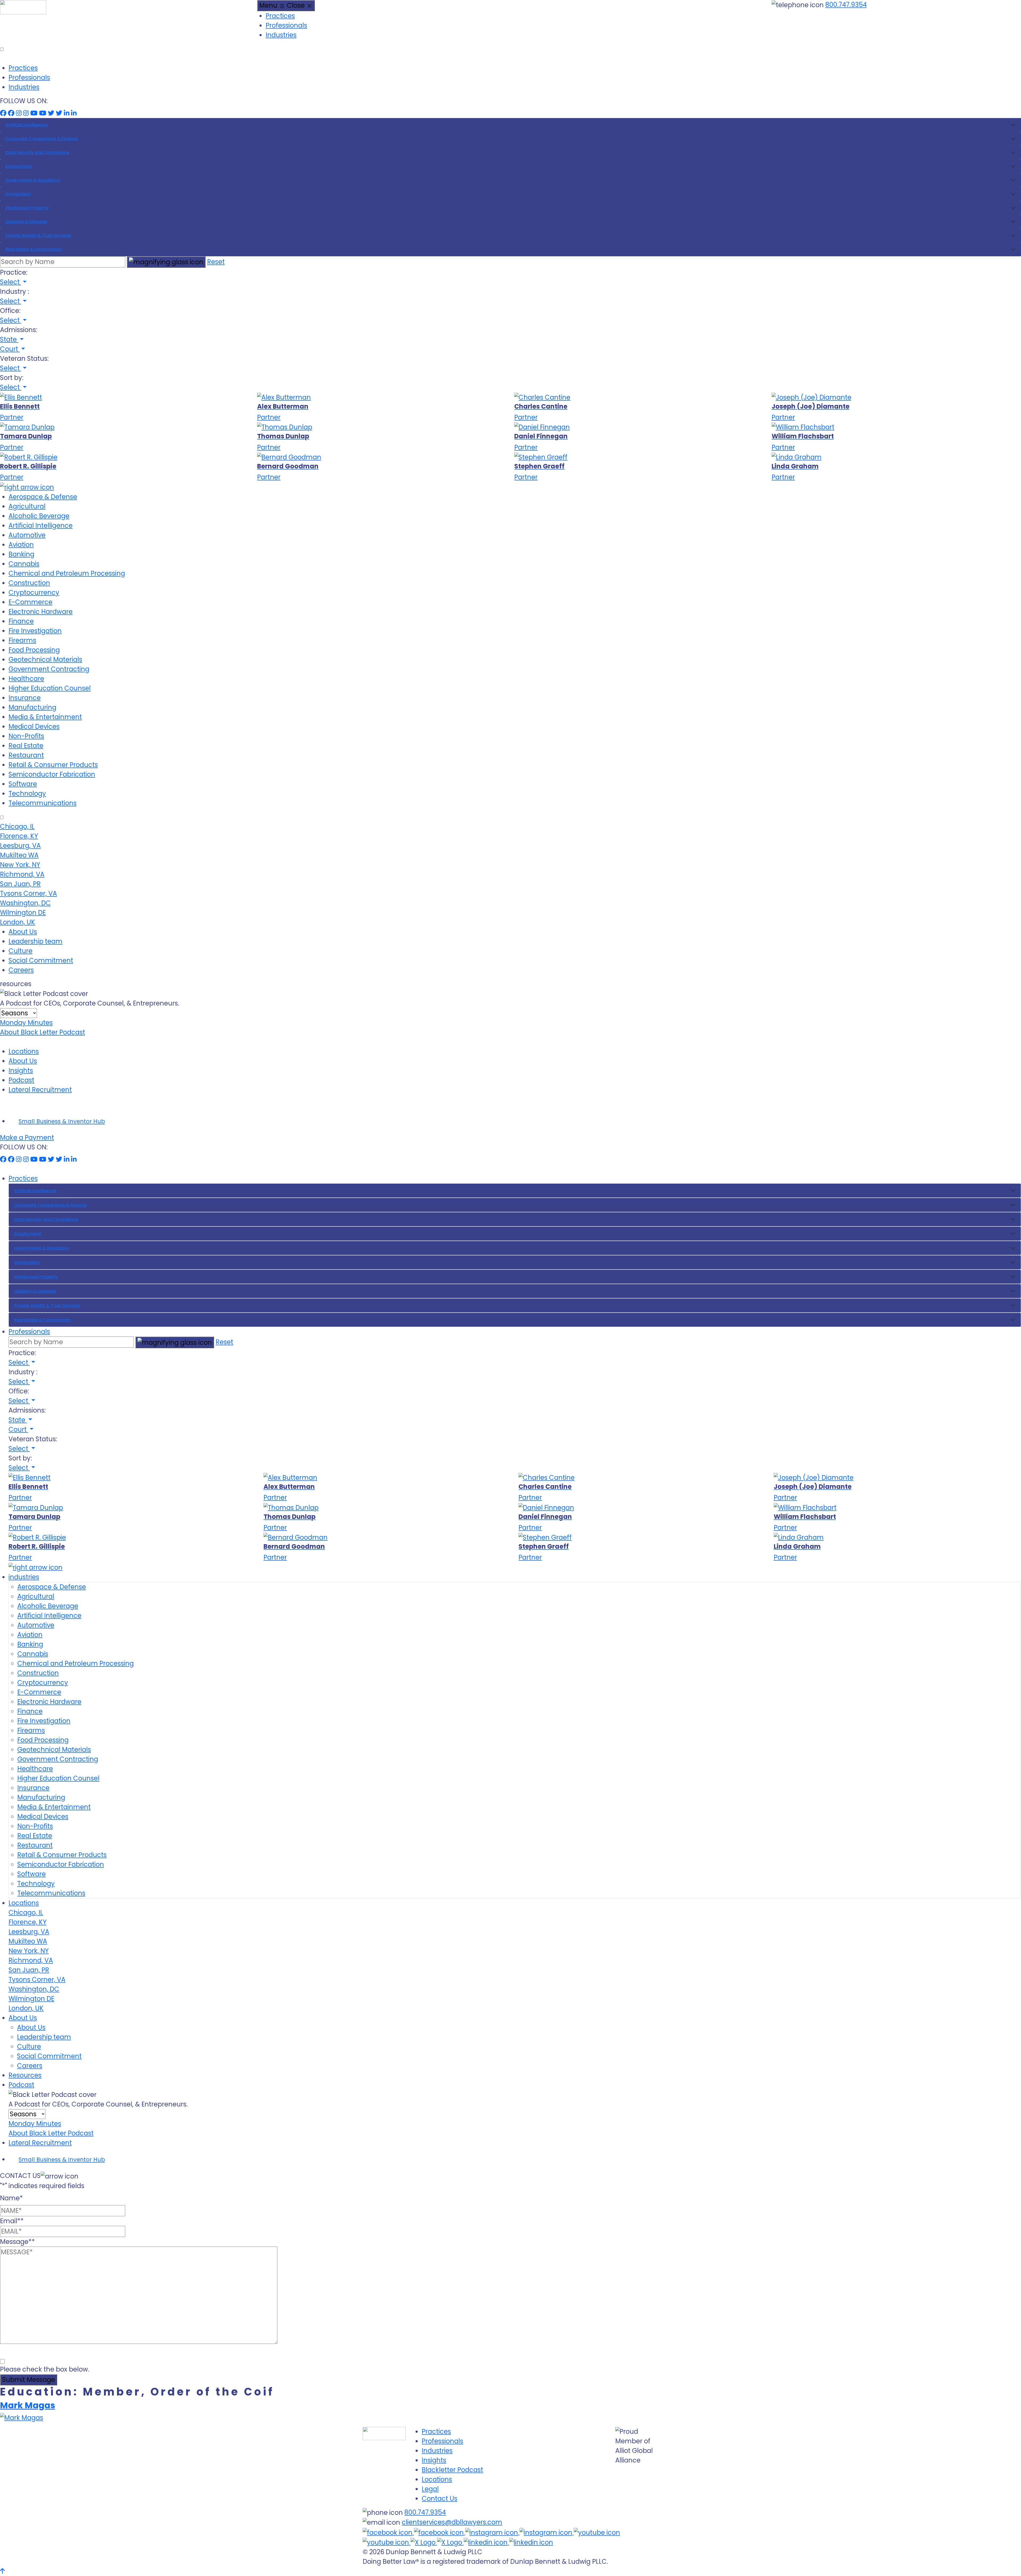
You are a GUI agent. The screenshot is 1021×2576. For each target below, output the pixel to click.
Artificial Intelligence (27, 125)
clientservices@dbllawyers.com (452, 2522)
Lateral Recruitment (40, 1090)
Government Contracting (49, 669)
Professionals (286, 25)
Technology (27, 793)
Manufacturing (32, 707)
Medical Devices (34, 726)
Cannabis (24, 564)
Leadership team (35, 941)
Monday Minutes (26, 1023)
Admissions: (19, 330)
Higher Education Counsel (50, 688)
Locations (24, 1051)
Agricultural (27, 506)
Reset (216, 262)
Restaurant (26, 755)
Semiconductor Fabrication (52, 774)
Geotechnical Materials (45, 659)
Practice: (14, 272)
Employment (19, 166)
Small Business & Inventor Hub (62, 1121)
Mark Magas (28, 2405)
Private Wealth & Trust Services (38, 235)
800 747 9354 (240, 2361)
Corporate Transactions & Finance (42, 139)
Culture (20, 951)
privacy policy (87, 2361)
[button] (13, 282)
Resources (25, 2075)
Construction (29, 583)
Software (23, 784)
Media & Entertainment (45, 717)
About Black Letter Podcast (43, 1032)
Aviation (21, 545)
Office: (10, 311)
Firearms (22, 640)
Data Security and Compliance (37, 152)
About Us (23, 932)
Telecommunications (43, 803)
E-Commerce (30, 602)
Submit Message (29, 2380)
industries (24, 1577)
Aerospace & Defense (43, 497)
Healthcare (26, 679)
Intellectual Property (27, 208)
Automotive (27, 535)
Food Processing (34, 650)
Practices (280, 16)
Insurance (25, 698)
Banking (21, 554)
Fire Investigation (35, 631)
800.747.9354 (846, 5)
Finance (21, 621)
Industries (281, 35)
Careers (21, 970)
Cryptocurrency (34, 592)
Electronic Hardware (41, 612)
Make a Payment (27, 1138)
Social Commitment (41, 960)
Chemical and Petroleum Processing (67, 573)
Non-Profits (26, 736)
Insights (21, 1071)
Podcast (21, 1080)
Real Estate (26, 746)
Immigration (18, 194)
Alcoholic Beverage (39, 516)
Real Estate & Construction (34, 249)
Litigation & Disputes (26, 222)
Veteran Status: (24, 359)
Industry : (14, 292)
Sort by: (12, 378)
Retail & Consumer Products (53, 765)
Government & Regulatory (33, 180)
